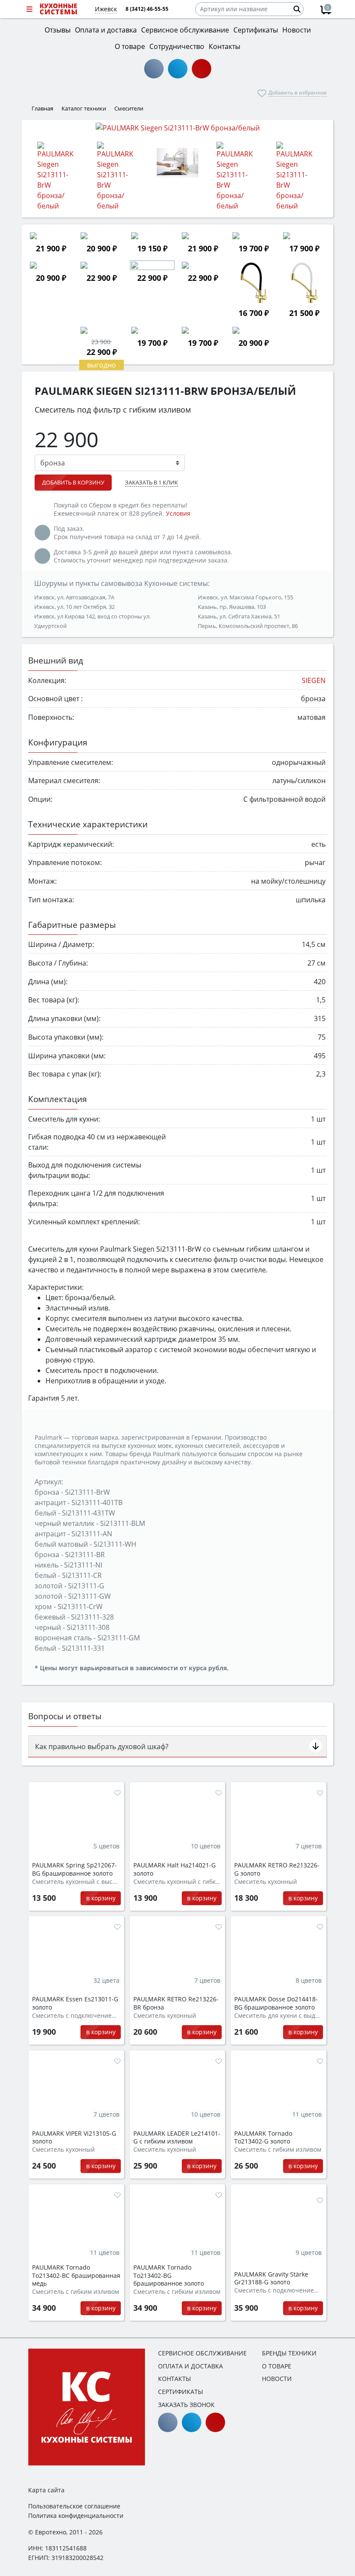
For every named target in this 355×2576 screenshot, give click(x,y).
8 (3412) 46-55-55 (147, 9)
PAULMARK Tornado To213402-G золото (263, 2138)
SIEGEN (314, 680)
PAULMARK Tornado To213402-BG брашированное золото (169, 2275)
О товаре (277, 2366)
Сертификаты (181, 2392)
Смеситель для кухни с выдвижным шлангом (279, 2016)
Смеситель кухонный (266, 1882)
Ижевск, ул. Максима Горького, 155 (245, 597)
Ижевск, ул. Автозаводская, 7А (74, 597)
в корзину (101, 1898)
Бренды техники (289, 2353)
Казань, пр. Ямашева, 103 (232, 607)
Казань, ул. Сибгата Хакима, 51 (239, 616)
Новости (277, 2379)
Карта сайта (46, 2490)
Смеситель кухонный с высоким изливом (76, 1882)
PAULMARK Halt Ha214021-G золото (174, 1869)
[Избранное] (117, 1793)
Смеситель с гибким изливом (278, 2150)
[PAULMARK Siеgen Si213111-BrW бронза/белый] (177, 127)
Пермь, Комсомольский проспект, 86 (248, 626)
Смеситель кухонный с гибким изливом (178, 1882)
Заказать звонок (186, 2405)
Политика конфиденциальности (76, 2516)
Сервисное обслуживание (202, 2353)
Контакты (174, 2379)
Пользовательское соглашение (74, 2506)
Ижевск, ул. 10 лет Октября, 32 (74, 607)
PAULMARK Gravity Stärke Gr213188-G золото (271, 2278)
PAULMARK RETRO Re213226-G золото (277, 1869)
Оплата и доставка (190, 2366)
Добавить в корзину (73, 482)
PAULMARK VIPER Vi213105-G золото (74, 2138)
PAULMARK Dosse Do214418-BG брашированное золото (276, 2003)
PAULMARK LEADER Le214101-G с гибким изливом (177, 2138)
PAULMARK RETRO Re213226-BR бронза (176, 2003)
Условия (178, 513)
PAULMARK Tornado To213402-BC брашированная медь (76, 2275)
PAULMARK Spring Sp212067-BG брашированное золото (74, 1869)
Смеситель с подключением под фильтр (76, 2016)
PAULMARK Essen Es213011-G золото (75, 2003)
